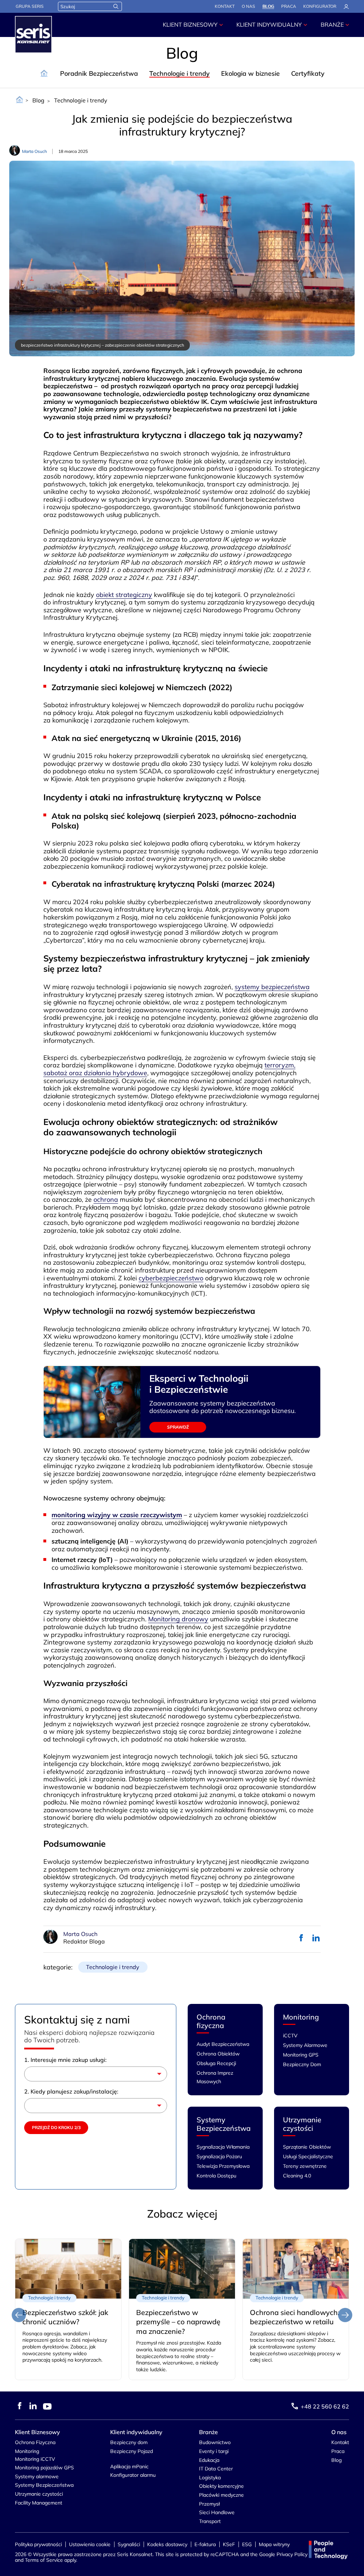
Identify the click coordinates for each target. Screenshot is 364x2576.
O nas (248, 6)
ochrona (106, 1199)
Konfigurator (320, 6)
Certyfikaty (308, 73)
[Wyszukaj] (116, 6)
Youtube (47, 2406)
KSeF (229, 2544)
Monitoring (301, 2017)
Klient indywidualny (269, 25)
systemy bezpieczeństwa (272, 987)
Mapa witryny (274, 2544)
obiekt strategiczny (124, 595)
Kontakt (225, 6)
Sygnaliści (129, 2544)
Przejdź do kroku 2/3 (56, 2127)
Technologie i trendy (180, 73)
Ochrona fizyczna (211, 2021)
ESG (247, 2544)
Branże (332, 25)
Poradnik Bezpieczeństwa (99, 73)
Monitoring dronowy (178, 1619)
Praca (289, 6)
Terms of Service (44, 2560)
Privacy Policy (292, 2554)
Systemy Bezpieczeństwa (224, 2124)
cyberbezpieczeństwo (171, 1278)
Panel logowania (346, 7)
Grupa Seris (30, 6)
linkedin (316, 1938)
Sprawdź (178, 1427)
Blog (268, 6)
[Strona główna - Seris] (33, 34)
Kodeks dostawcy (167, 2544)
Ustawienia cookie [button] (90, 2544)
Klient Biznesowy (190, 25)
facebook (301, 1938)
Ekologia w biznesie (250, 73)
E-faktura (205, 2544)
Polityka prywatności (38, 2544)
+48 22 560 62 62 (325, 2406)
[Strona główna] (20, 100)
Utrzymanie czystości (302, 2124)
